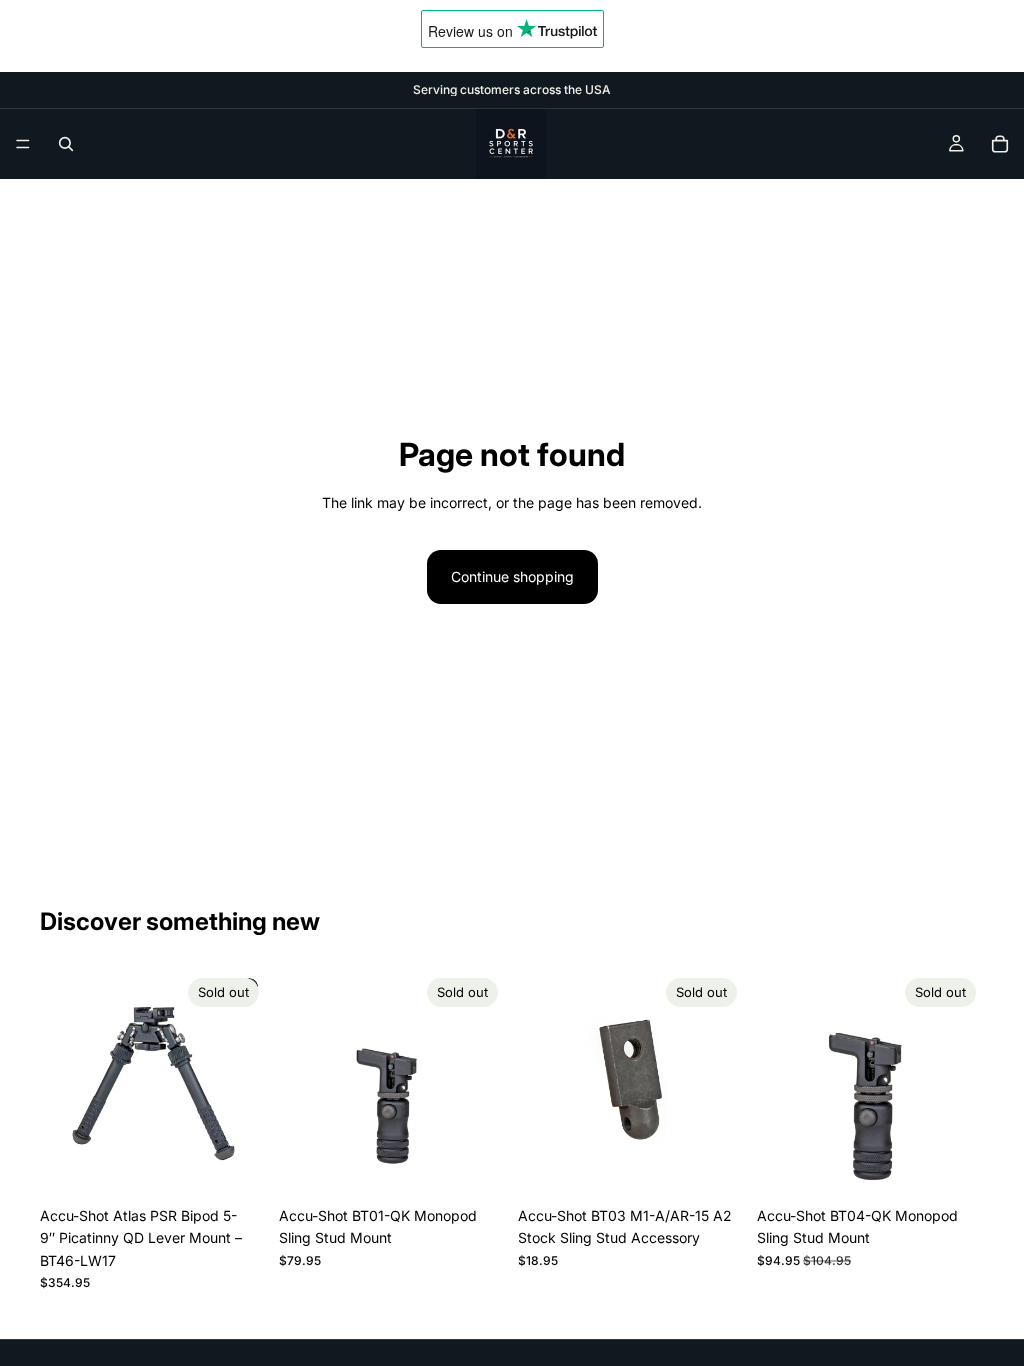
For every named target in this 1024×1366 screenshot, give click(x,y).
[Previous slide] (62, 1084)
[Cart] (1000, 144)
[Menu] (23, 144)
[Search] (66, 144)
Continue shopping (512, 576)
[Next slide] (245, 1084)
